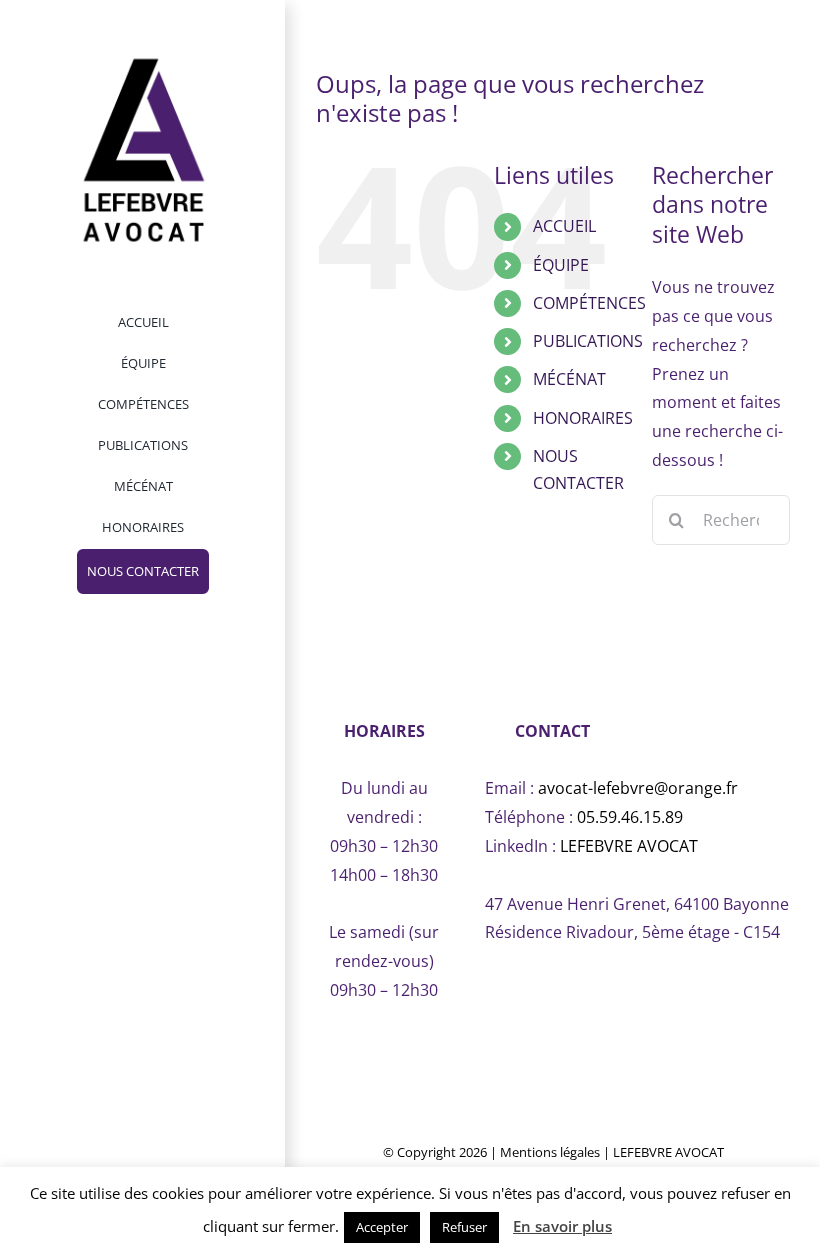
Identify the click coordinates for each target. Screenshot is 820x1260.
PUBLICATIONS (588, 341)
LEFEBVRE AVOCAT (629, 846)
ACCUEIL (564, 226)
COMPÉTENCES (589, 303)
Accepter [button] (382, 1227)
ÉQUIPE (561, 265)
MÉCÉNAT (569, 379)
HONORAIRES (583, 418)
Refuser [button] (464, 1227)
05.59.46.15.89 (630, 817)
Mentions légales (550, 1152)
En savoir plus (562, 1226)
